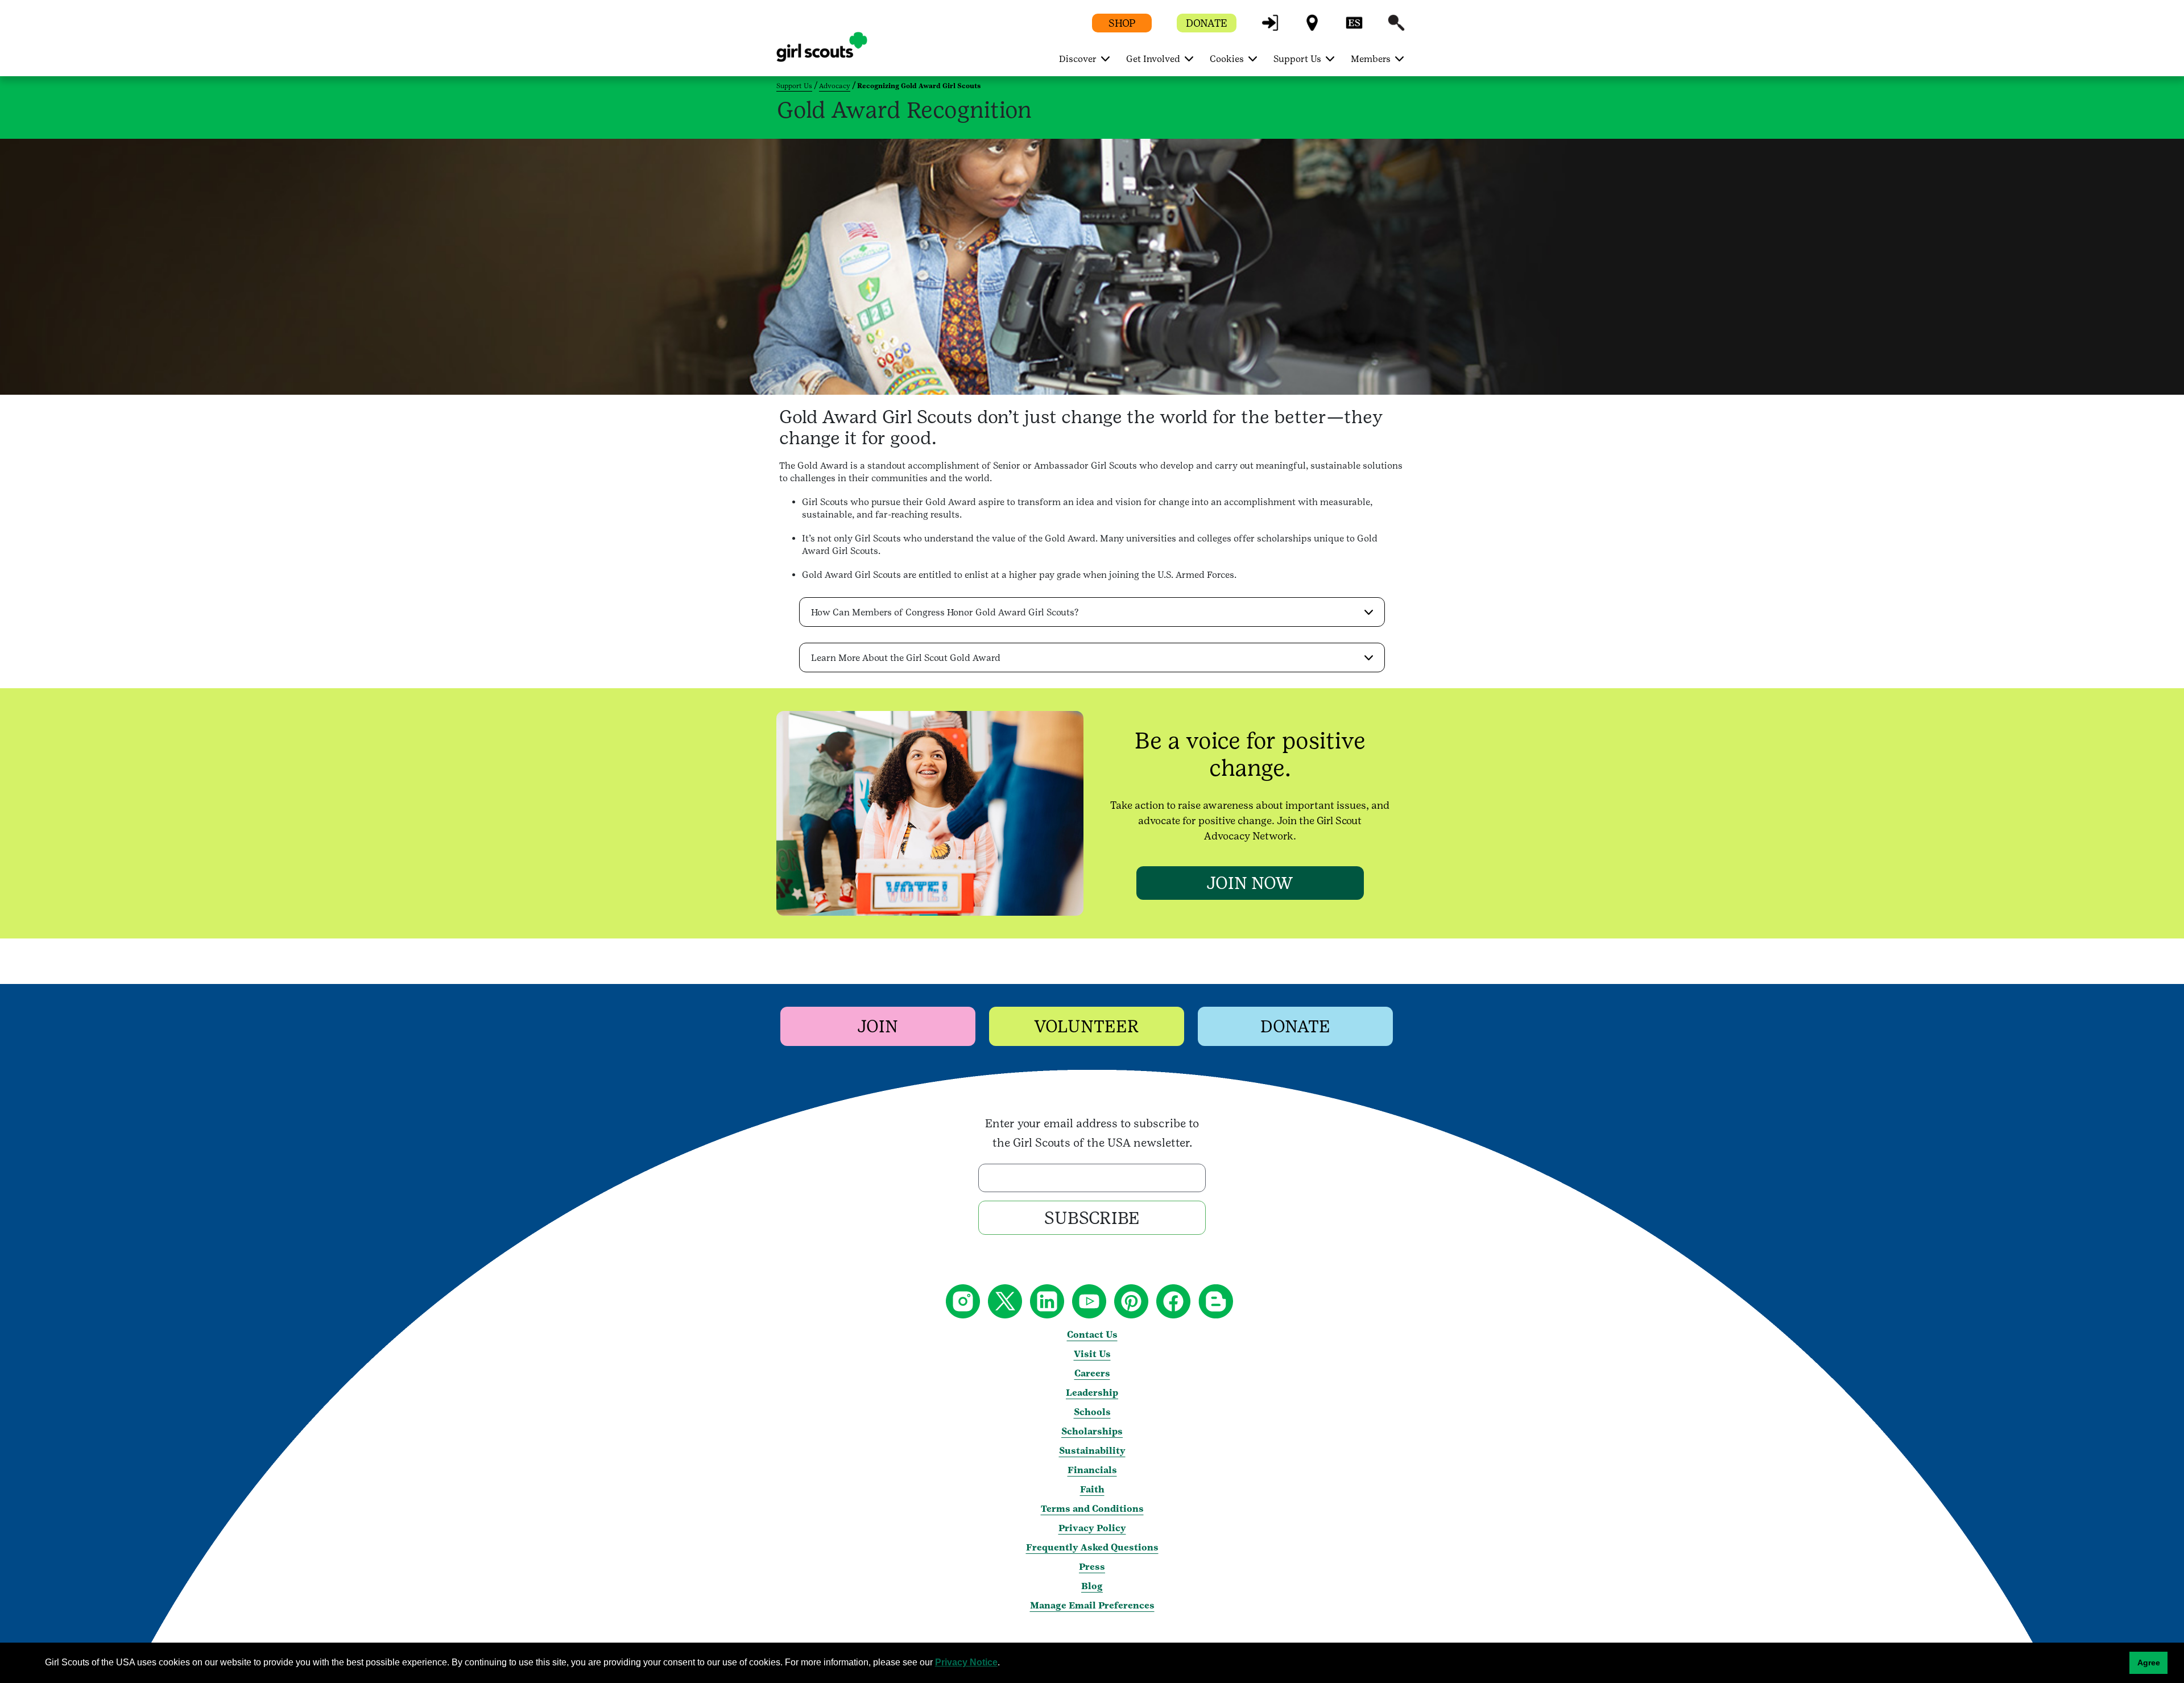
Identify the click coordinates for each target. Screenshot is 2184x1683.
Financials (1092, 1470)
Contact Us (1092, 1335)
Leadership (1092, 1393)
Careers (1092, 1373)
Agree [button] (2149, 1663)
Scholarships (1092, 1431)
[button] (1270, 28)
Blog (1092, 1586)
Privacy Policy (1092, 1528)
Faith (1092, 1489)
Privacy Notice (966, 1662)
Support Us (794, 86)
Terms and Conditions (1092, 1509)
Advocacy (835, 86)
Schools (1092, 1412)
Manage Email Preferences (1092, 1605)
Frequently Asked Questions (1092, 1547)
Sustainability (1092, 1451)
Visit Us (1092, 1354)
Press (1092, 1567)
